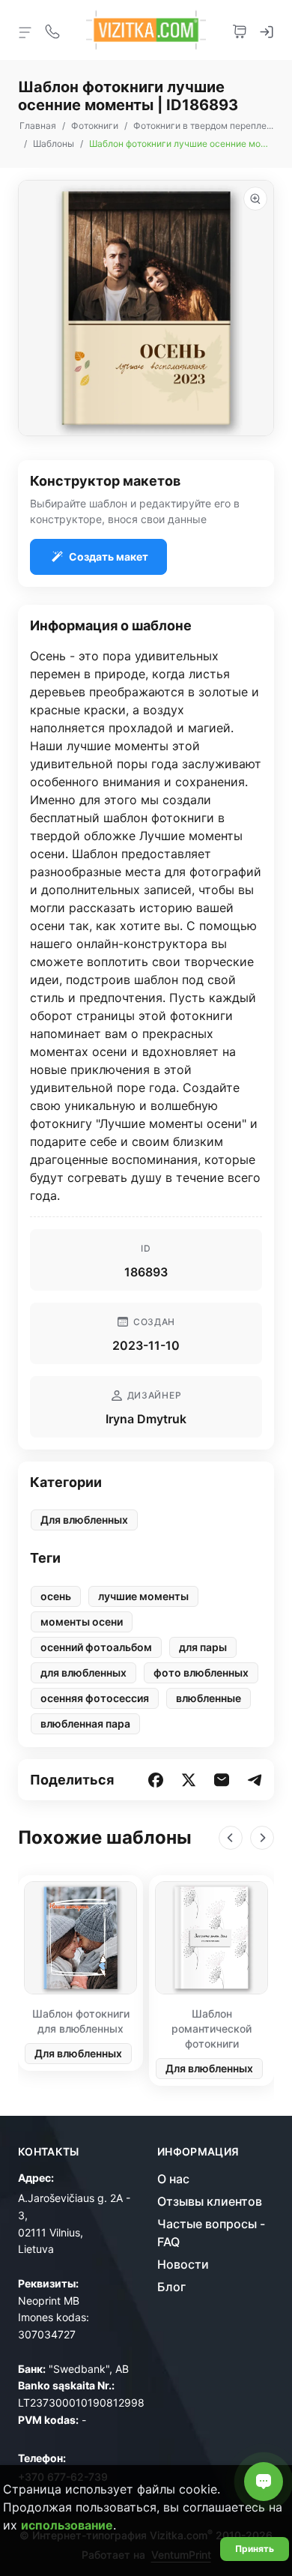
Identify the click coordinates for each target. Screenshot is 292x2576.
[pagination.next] (262, 1838)
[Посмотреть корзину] (240, 30)
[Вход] (267, 30)
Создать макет (109, 556)
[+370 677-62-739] (52, 30)
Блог (171, 2287)
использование (67, 2525)
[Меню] (25, 31)
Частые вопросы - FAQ (211, 2233)
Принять (255, 2549)
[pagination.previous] (231, 1838)
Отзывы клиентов (210, 2201)
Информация (198, 2152)
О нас (173, 2179)
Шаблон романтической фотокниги (212, 2028)
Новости (183, 2264)
